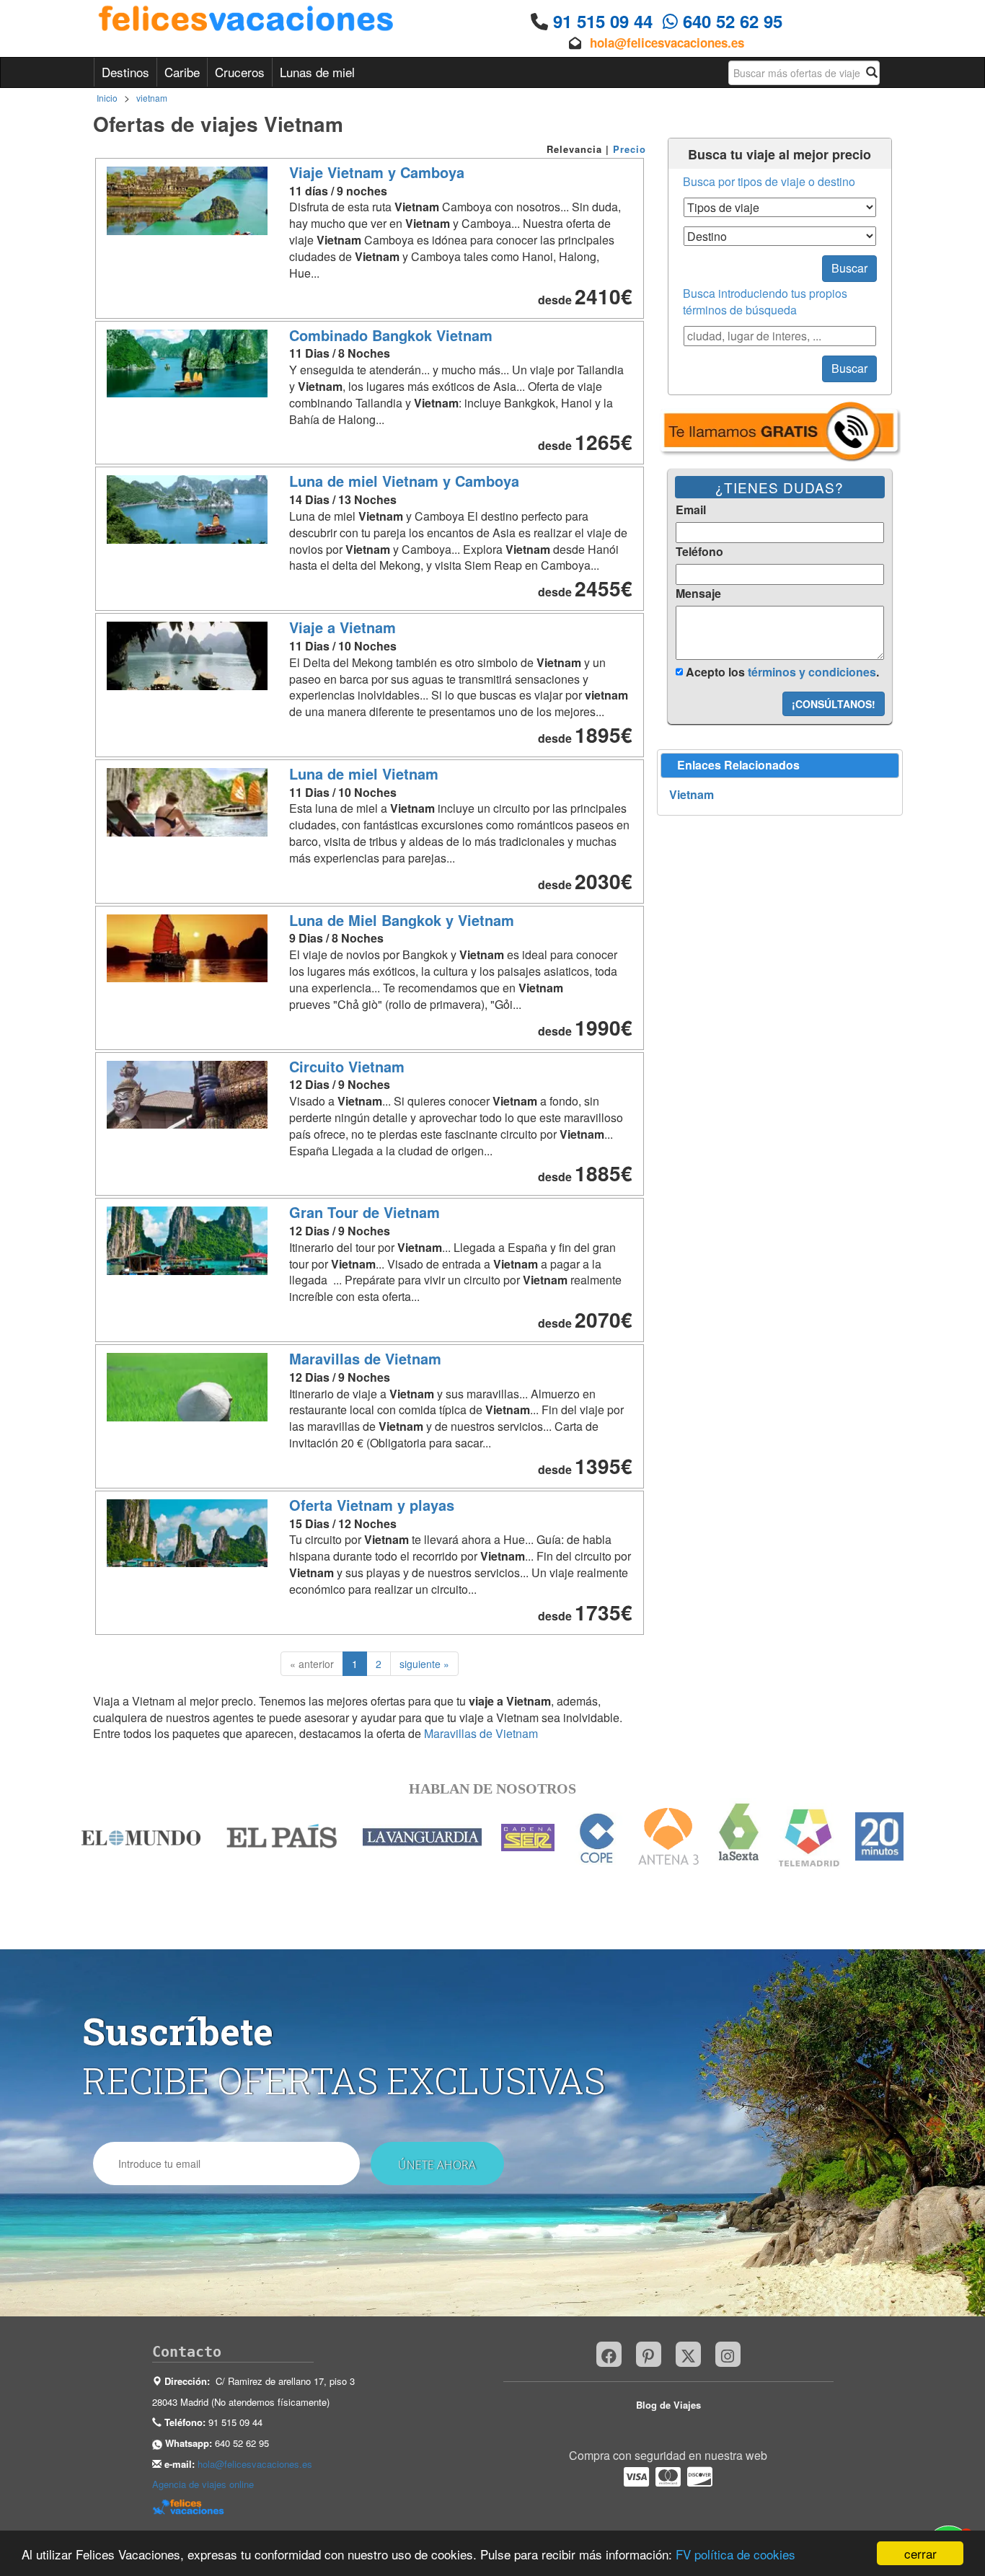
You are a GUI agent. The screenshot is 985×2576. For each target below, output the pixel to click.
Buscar (849, 268)
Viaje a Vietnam (343, 627)
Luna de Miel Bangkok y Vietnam (402, 920)
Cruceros (240, 72)
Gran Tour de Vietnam (365, 1212)
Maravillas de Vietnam (365, 1358)
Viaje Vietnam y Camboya (377, 172)
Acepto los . (781, 672)
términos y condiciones (812, 672)
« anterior (312, 1664)
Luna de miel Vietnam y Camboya (404, 481)
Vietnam (692, 795)
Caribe (182, 72)
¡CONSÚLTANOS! (834, 704)
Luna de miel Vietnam (364, 773)
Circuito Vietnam (347, 1066)
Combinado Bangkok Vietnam (391, 335)
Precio (630, 149)
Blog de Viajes (668, 2405)
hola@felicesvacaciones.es (667, 43)
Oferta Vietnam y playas (372, 1505)
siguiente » (424, 1664)
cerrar (920, 2553)
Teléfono (699, 552)
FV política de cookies (736, 2554)
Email (691, 510)
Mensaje (698, 594)
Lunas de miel (317, 72)
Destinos (125, 72)
